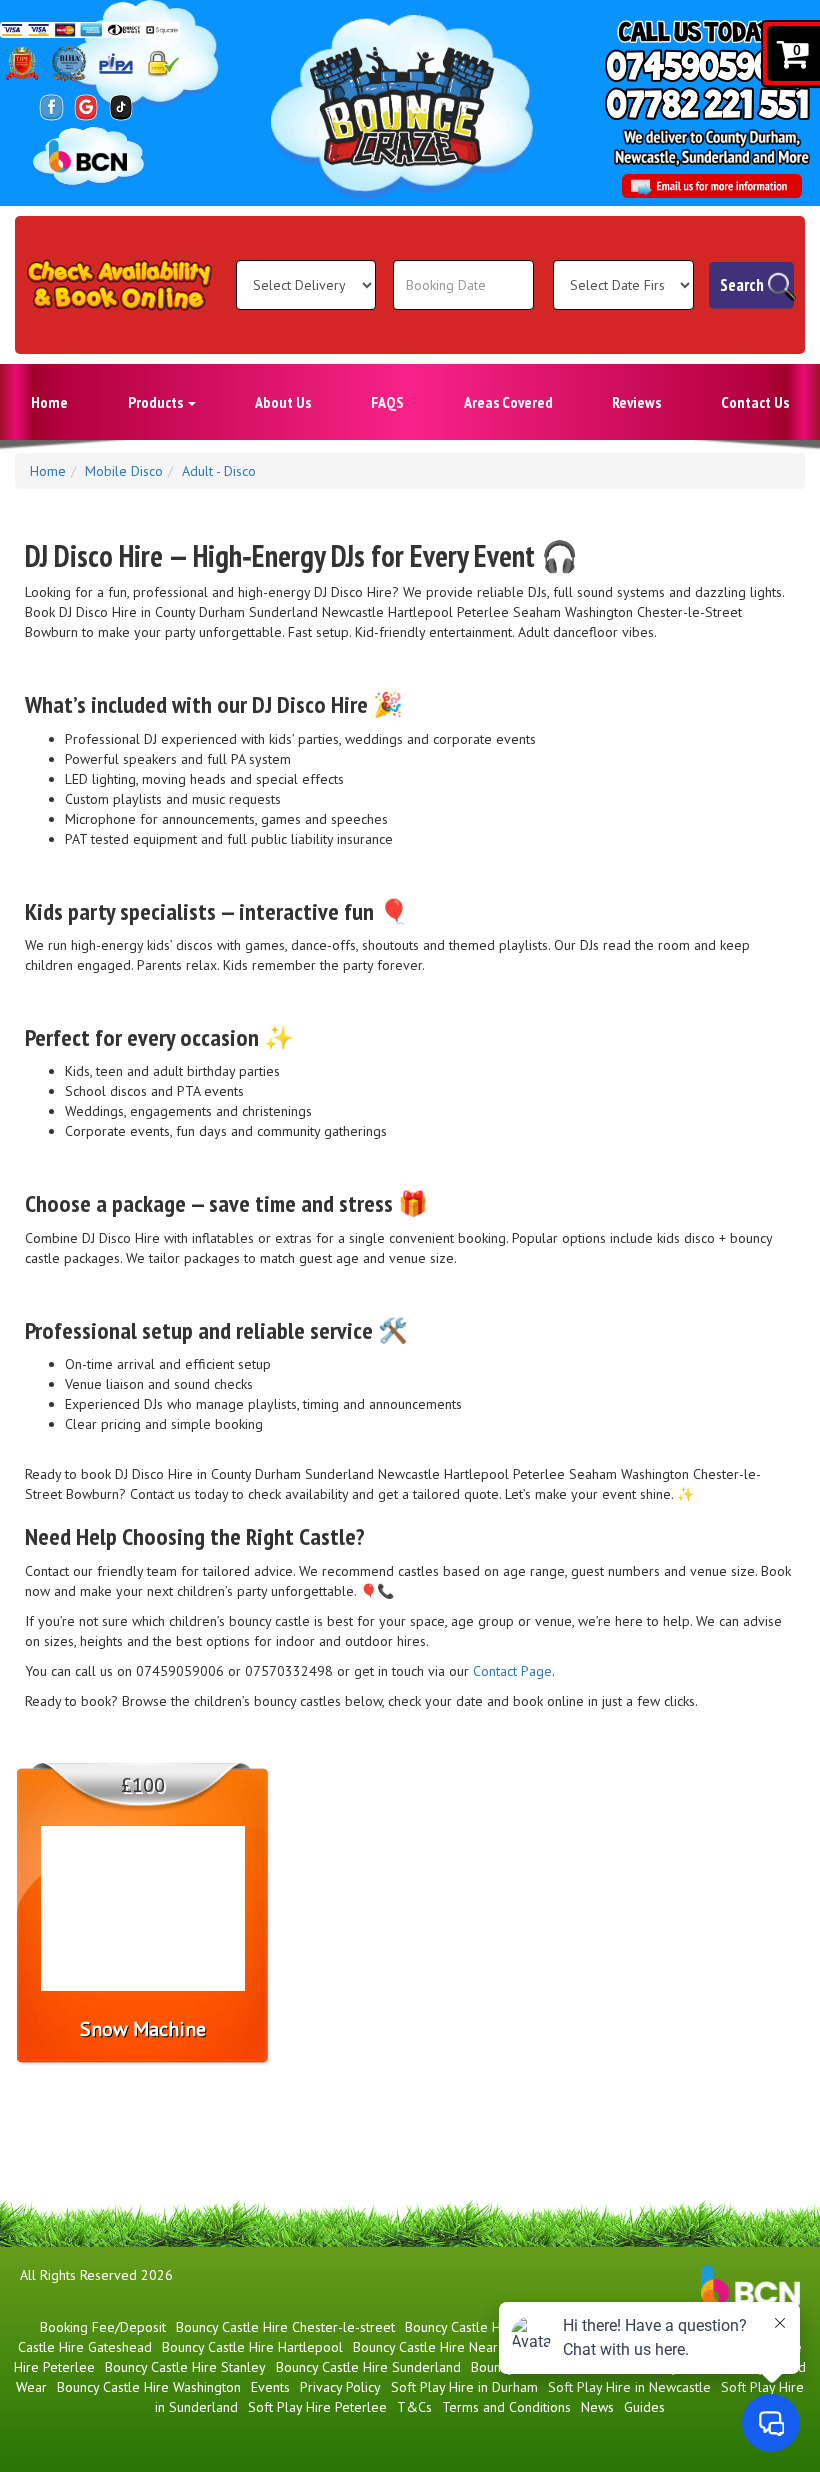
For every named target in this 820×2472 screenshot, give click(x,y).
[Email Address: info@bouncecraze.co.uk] (712, 186)
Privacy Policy (340, 2387)
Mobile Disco (124, 471)
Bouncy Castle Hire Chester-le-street (285, 2327)
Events (270, 2387)
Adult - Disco (219, 471)
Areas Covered (508, 402)
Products (157, 402)
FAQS (387, 402)
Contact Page (512, 1671)
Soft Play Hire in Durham (464, 2387)
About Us (283, 402)
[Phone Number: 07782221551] (707, 103)
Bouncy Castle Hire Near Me (437, 2347)
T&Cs (414, 2407)
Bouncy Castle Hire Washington (149, 2387)
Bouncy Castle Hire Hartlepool (252, 2347)
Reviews (636, 402)
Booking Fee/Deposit (103, 2327)
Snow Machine (143, 2029)
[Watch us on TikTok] (121, 106)
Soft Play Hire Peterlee (317, 2407)
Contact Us (755, 402)
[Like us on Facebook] (51, 106)
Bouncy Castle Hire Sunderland (368, 2367)
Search (742, 285)
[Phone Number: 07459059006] (709, 65)
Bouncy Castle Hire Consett (485, 2327)
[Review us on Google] (86, 106)
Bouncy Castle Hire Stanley (185, 2367)
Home (49, 402)
